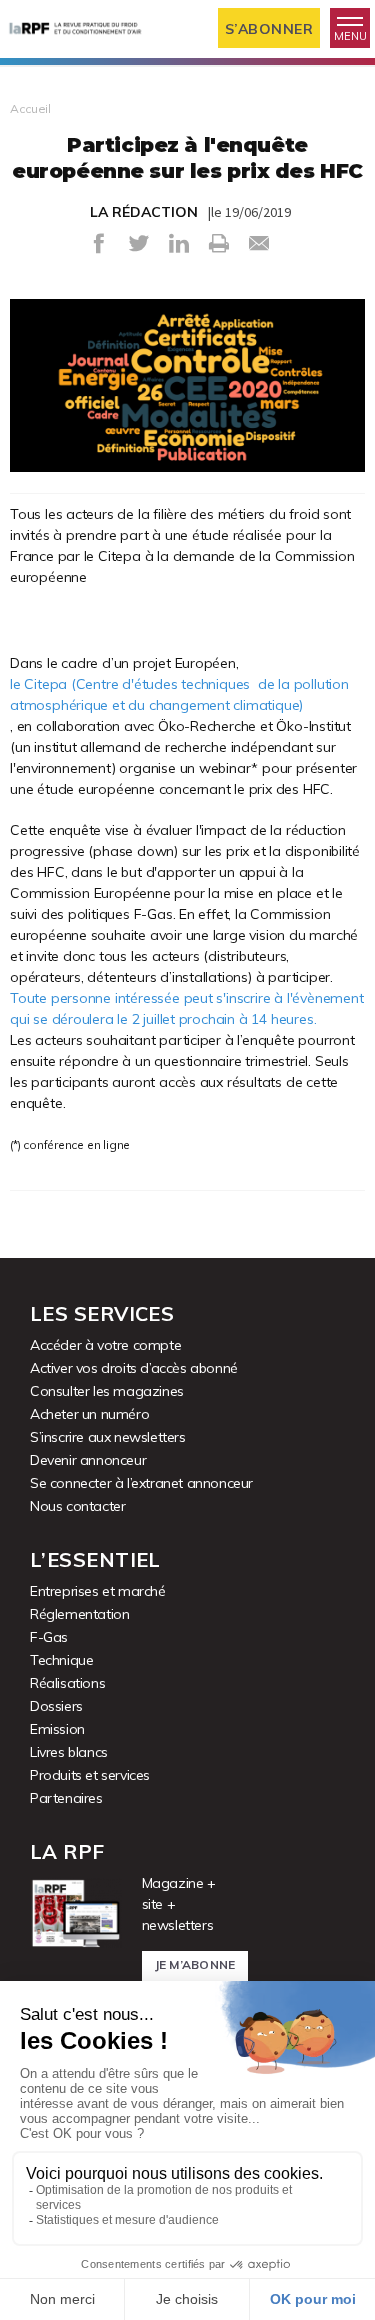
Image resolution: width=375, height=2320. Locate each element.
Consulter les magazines (107, 1391)
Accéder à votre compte (105, 1345)
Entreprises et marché (98, 1591)
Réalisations (67, 1683)
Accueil (30, 108)
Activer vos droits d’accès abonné (134, 1368)
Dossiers (56, 1706)
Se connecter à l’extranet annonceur (141, 1483)
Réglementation (79, 1614)
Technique (61, 1660)
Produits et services (90, 1775)
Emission (57, 1729)
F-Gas (49, 1637)
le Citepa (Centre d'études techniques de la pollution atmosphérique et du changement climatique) (179, 694)
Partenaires (66, 1798)
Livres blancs (69, 1752)
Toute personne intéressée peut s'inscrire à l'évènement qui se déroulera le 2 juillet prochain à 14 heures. (186, 1008)
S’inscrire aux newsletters (108, 1437)
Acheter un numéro (89, 1414)
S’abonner (269, 29)
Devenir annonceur (88, 1460)
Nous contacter (77, 1506)
